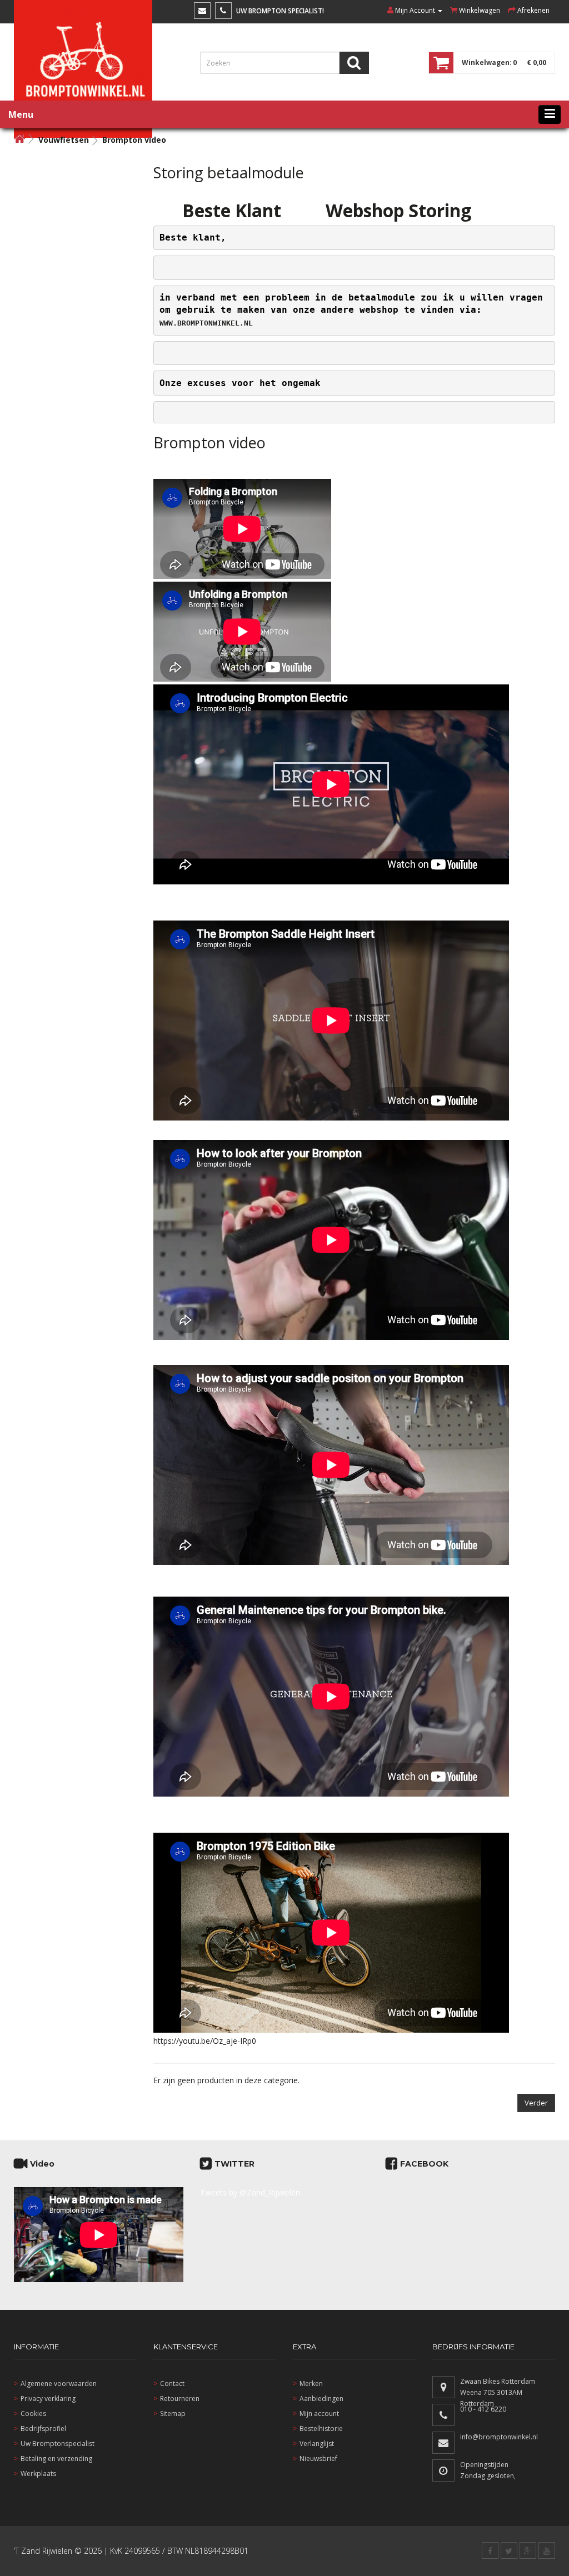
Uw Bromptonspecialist (58, 2444)
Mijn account (319, 2414)
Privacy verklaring (48, 2399)
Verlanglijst (317, 2444)
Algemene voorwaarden (59, 2384)
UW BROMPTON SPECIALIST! (280, 11)
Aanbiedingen (321, 2399)
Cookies (33, 2414)
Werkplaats (38, 2474)
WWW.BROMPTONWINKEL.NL (206, 323)
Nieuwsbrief (318, 2459)
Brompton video (134, 140)
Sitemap (173, 2414)
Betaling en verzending (56, 2459)
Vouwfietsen (64, 140)
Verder (536, 2103)
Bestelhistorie (321, 2429)
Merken (311, 2384)
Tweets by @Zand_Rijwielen (250, 2192)
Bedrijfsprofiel (43, 2429)
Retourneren (180, 2399)
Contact (172, 2384)
